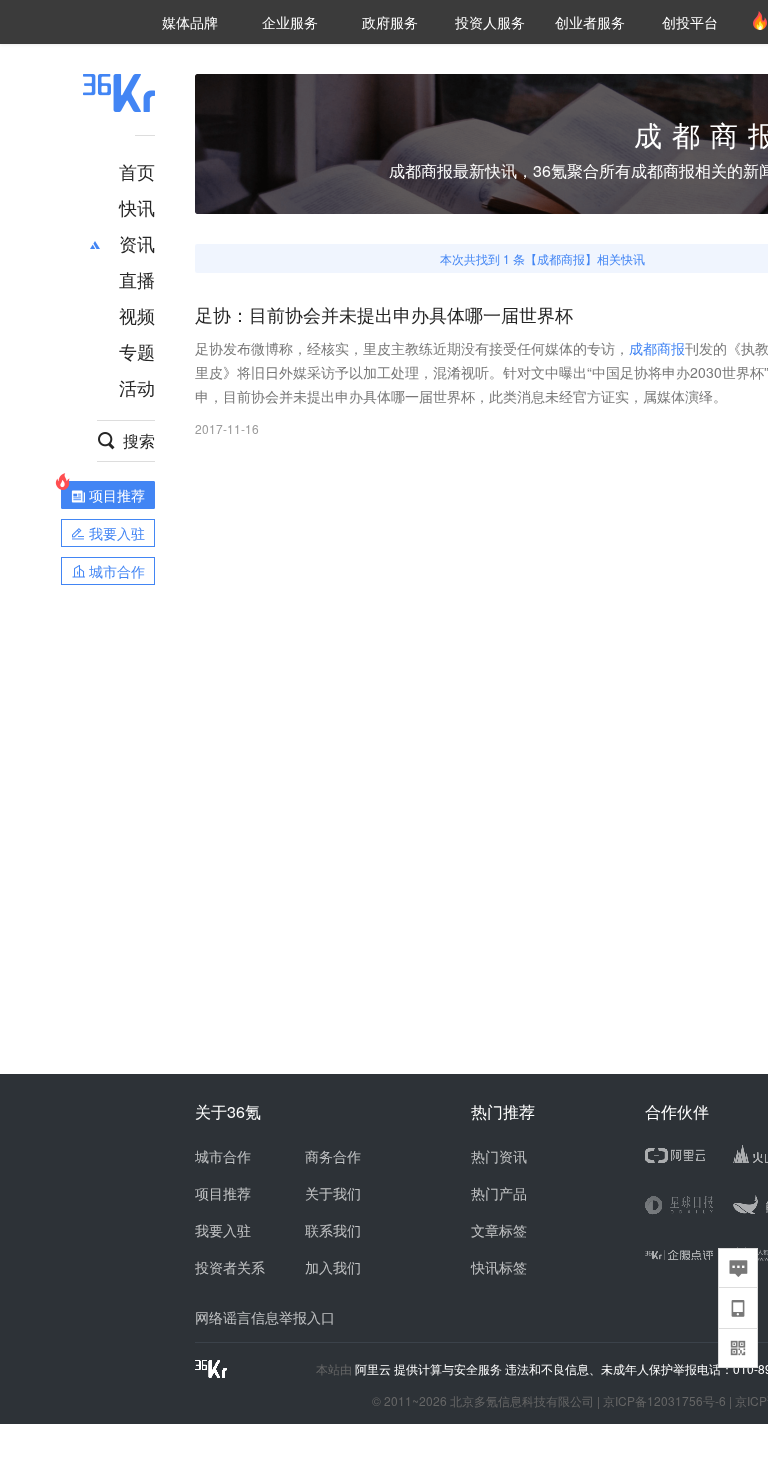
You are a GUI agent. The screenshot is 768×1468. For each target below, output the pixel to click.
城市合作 (223, 1156)
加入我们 (333, 1267)
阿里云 (374, 1369)
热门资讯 (499, 1156)
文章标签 (499, 1230)
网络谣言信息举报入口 (265, 1317)
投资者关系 (230, 1267)
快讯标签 (499, 1267)
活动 (137, 387)
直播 (137, 279)
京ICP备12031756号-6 (664, 1400)
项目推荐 (223, 1193)
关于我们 (333, 1193)
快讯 (137, 207)
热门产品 (499, 1193)
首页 (137, 171)
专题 (137, 351)
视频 (137, 315)
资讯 (137, 243)
